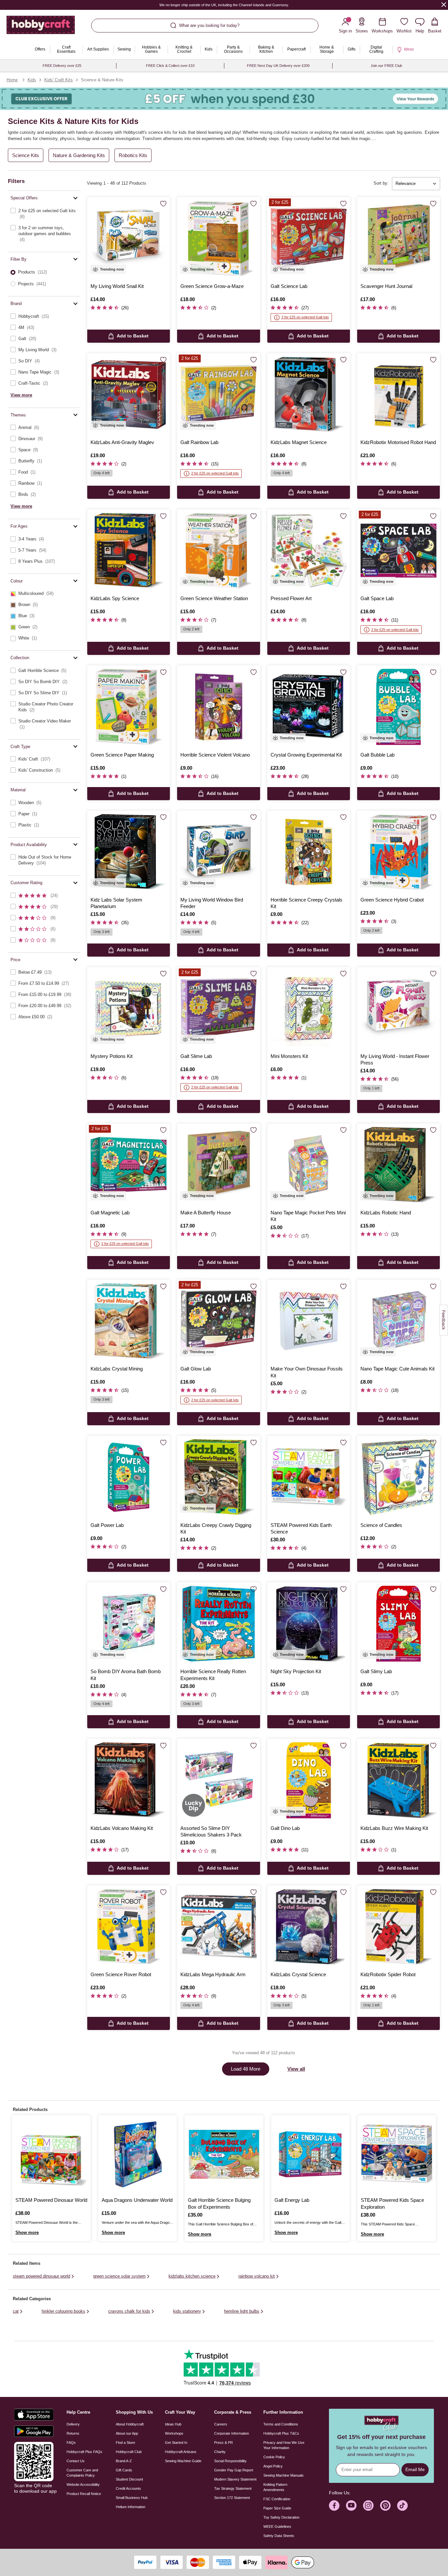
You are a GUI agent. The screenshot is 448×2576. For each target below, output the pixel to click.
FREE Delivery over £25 (62, 66)
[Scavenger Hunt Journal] (398, 238)
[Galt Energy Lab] (310, 2154)
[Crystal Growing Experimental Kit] (309, 707)
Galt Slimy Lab (376, 1671)
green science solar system (119, 2276)
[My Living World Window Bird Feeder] (218, 852)
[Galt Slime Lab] (218, 1008)
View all (296, 2069)
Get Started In (176, 2443)
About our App (127, 2433)
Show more (27, 2232)
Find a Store (125, 2443)
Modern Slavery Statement (235, 2479)
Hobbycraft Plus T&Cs (281, 2433)
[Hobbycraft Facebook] (334, 2505)
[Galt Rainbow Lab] (218, 395)
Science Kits (26, 155)
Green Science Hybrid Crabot (392, 900)
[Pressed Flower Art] (309, 551)
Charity (220, 2452)
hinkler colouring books (63, 2311)
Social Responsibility (230, 2461)
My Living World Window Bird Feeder (212, 903)
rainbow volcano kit (257, 2276)
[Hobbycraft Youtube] (351, 2505)
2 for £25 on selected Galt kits (305, 317)
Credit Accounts (128, 2488)
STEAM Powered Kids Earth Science (301, 1528)
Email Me (415, 2469)
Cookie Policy (274, 2457)
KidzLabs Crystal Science (298, 1974)
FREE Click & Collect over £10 (170, 66)
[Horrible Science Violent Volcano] (218, 707)
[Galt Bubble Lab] (398, 707)
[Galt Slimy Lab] (398, 1624)
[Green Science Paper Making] (129, 707)
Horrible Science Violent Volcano (215, 755)
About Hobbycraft (130, 2424)
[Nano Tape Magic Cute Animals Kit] (398, 1321)
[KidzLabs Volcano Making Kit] (129, 1780)
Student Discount (129, 2479)
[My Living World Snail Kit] (129, 238)
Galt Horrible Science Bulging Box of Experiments (219, 2203)
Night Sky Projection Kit (296, 1671)
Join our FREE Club (386, 66)
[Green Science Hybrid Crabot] (398, 852)
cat (16, 2311)
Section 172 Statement (232, 2498)
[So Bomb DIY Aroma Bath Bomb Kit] (129, 1624)
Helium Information (131, 2507)
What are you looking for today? (209, 25)
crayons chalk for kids (129, 2311)
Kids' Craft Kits (59, 80)
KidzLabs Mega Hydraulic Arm (213, 1974)
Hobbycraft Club (129, 2452)
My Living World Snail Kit (117, 286)
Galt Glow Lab (196, 1369)
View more (21, 395)
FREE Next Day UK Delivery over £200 (278, 66)
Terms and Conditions (281, 2424)
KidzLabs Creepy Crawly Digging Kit (216, 1528)
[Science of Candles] (398, 1477)
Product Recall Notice (84, 2494)
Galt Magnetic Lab (110, 1213)
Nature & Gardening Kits (79, 155)
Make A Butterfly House (206, 1213)
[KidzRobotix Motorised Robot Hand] (398, 395)
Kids (32, 80)
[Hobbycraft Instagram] (368, 2505)
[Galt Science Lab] (309, 238)
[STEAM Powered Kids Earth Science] (309, 1477)
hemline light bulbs (242, 2311)
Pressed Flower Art (291, 598)
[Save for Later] (163, 204)
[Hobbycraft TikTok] (402, 2505)
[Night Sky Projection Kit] (309, 1624)
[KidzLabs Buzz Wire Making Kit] (398, 1780)
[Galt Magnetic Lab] (129, 1165)
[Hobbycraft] (41, 27)
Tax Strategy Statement (233, 2488)
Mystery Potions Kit (112, 1056)
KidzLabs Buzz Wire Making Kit (394, 1828)
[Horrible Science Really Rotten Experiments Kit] (218, 1624)
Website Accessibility (83, 2485)
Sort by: (381, 183)
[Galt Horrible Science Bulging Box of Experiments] (224, 2154)
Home (12, 80)
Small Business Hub (132, 2498)
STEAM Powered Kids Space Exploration (392, 2203)
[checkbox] (44, 214)
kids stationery (187, 2311)
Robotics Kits (133, 155)
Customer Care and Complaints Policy (82, 2473)
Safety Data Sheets (279, 2536)
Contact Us (76, 2461)
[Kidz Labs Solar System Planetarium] (129, 852)
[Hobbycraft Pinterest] (385, 2505)
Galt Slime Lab (196, 1056)
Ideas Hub (173, 2424)
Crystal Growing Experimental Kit (306, 755)
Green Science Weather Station (214, 598)
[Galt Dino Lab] (309, 1780)
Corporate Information (232, 2433)
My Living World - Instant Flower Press (395, 1059)
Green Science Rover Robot (121, 1974)
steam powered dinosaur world (41, 2276)
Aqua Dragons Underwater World (137, 2200)
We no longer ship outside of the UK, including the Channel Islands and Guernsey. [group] (224, 5)
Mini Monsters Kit (289, 1056)
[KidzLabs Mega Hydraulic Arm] (218, 1927)
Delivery (73, 2424)
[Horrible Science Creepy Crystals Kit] (309, 852)
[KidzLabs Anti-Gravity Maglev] (129, 395)
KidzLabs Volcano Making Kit (122, 1828)
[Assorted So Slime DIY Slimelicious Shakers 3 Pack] (218, 1780)
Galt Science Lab (289, 286)
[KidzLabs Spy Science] (129, 551)
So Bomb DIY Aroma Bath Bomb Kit (126, 1675)
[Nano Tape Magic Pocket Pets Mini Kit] (309, 1165)
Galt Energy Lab (292, 2200)
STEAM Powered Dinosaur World (51, 2200)
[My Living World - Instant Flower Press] (398, 1008)
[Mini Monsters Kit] (309, 1008)
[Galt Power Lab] (129, 1477)
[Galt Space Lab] (398, 551)
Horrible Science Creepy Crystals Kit (306, 903)
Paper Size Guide (277, 2508)
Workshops (174, 2433)
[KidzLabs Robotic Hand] (398, 1165)
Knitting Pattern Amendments (275, 2487)
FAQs (71, 2443)
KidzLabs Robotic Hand (386, 1213)
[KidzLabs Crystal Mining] (129, 1321)
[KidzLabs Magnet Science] (309, 395)
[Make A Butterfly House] (218, 1165)
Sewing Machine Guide (183, 2461)
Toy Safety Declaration (281, 2517)
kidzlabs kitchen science (192, 2276)
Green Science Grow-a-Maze (212, 286)
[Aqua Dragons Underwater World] (138, 2154)
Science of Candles (381, 1525)
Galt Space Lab (377, 598)
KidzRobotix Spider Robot (388, 1974)
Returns (73, 2433)
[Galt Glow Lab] (218, 1321)
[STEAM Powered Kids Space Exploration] (397, 2154)
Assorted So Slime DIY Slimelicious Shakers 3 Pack (211, 1831)
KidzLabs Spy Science (115, 598)
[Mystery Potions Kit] (129, 1008)
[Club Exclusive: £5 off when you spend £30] (224, 99)
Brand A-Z (124, 2461)
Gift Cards (124, 2470)
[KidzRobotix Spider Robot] (398, 1927)
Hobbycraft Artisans (181, 2452)
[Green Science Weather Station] (218, 551)
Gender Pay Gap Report (234, 2470)
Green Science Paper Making (122, 755)
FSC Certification (277, 2499)
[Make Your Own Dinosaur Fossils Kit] (309, 1321)
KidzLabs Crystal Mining (117, 1369)
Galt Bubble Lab (377, 755)
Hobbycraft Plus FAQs (84, 2452)
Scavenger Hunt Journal (386, 286)
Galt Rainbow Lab (199, 442)
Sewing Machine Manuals (284, 2475)
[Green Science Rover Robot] (129, 1927)
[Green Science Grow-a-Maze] (218, 238)
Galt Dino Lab (285, 1828)
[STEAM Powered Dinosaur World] (51, 2154)
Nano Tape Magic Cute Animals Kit (397, 1369)
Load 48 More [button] (246, 2069)
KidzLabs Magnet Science (299, 442)
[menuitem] (40, 50)
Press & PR (224, 2443)
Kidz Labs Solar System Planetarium (116, 903)
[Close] (444, 4)
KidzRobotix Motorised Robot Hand (398, 442)
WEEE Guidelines (277, 2526)
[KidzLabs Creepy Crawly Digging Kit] (218, 1477)
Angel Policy (273, 2466)
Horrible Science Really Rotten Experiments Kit (213, 1675)
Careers (221, 2424)
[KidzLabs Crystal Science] (309, 1927)
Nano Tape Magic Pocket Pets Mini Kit (308, 1216)
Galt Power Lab (107, 1525)
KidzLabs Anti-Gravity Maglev (122, 442)
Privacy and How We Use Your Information (284, 2445)
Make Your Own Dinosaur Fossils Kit (307, 1372)
